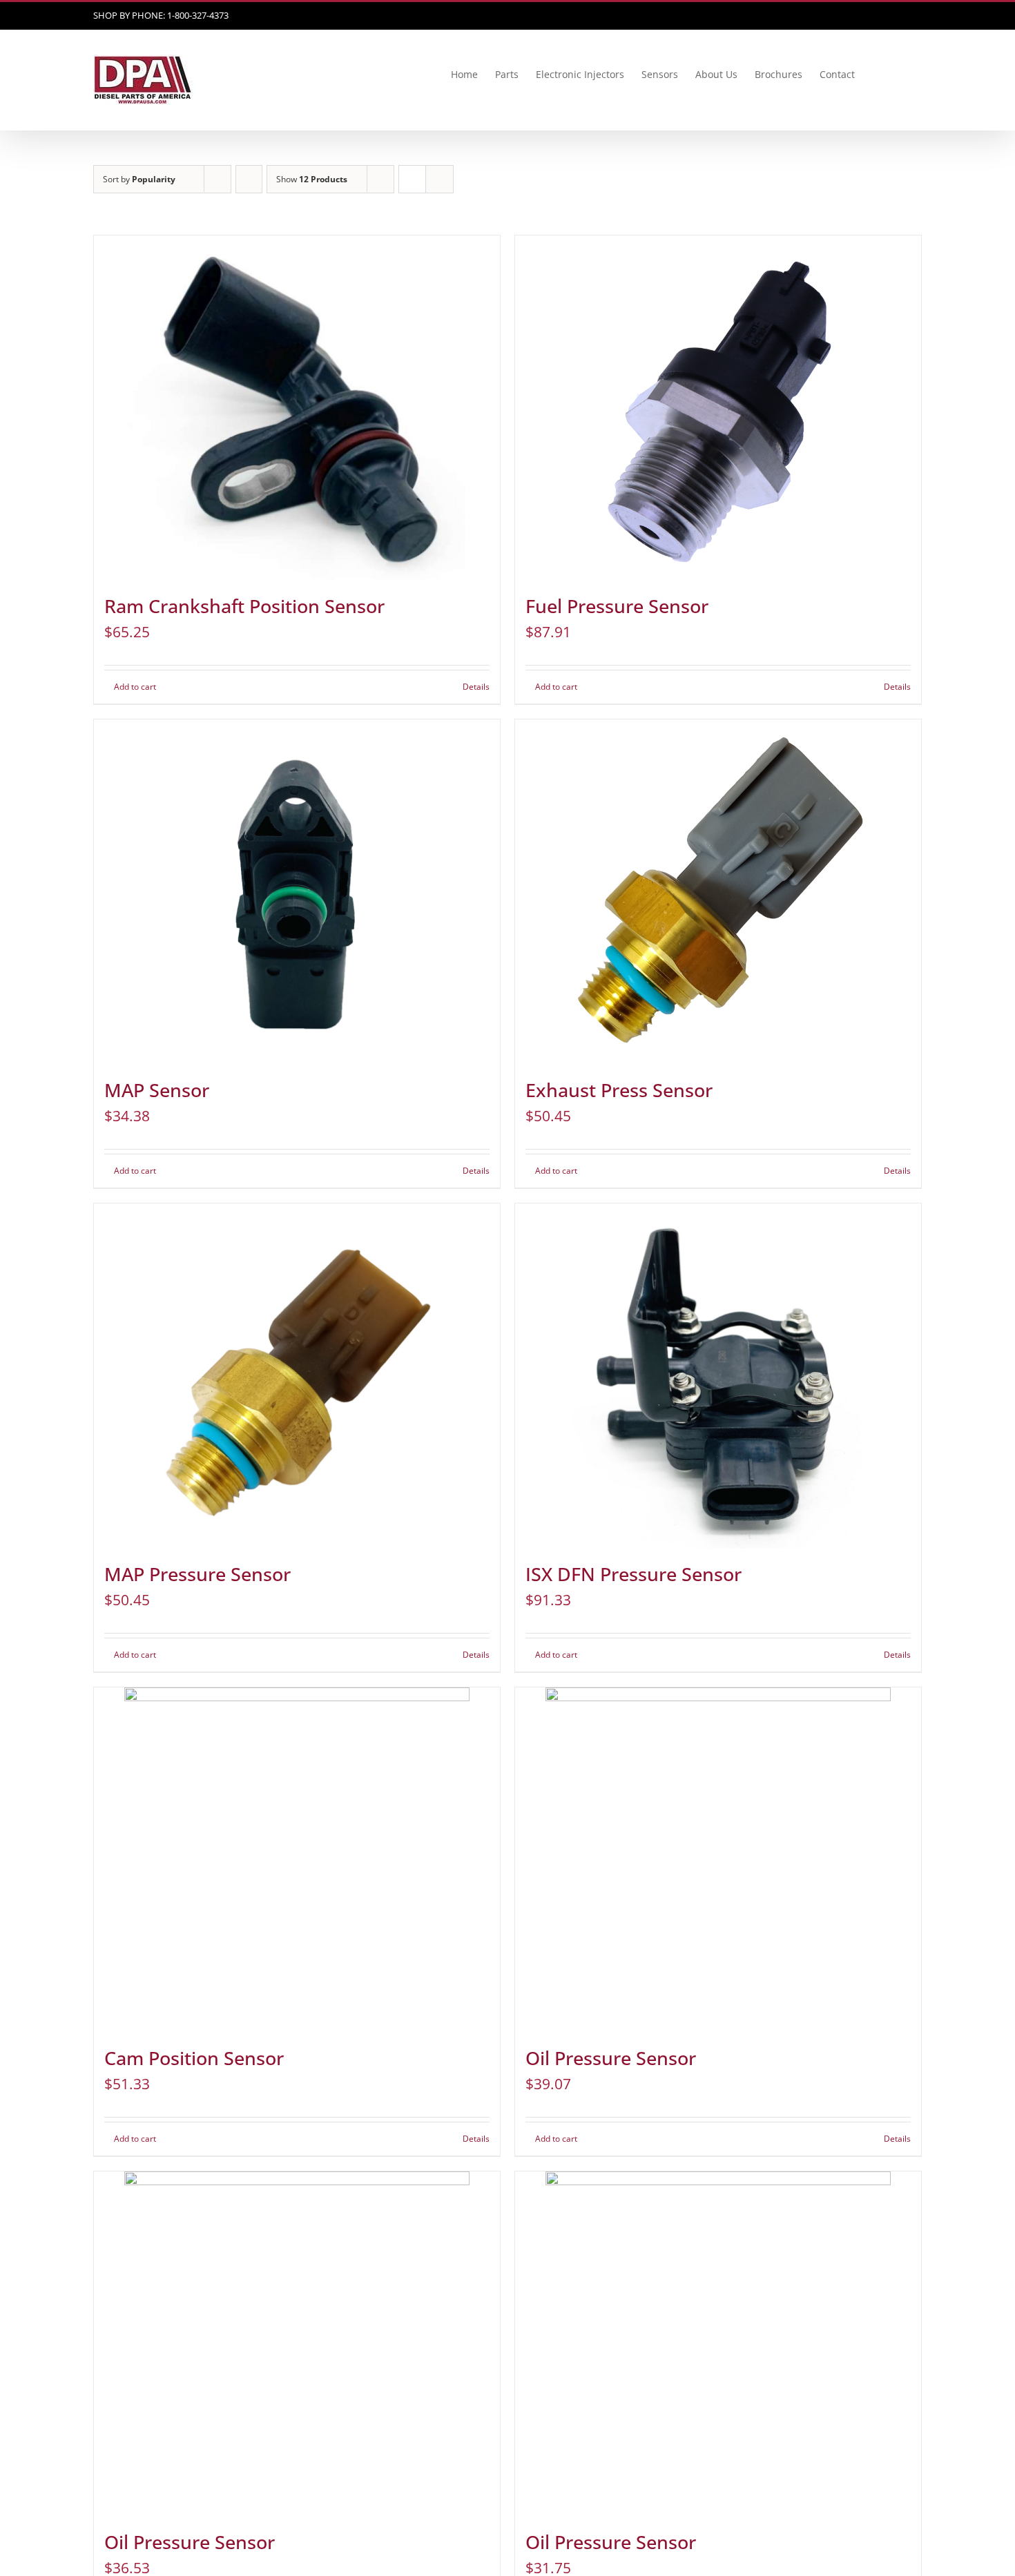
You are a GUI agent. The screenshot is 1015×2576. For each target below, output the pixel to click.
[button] (901, 75)
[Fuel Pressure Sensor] (718, 408)
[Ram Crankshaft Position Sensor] (297, 408)
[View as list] (439, 179)
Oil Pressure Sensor (611, 2058)
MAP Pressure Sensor (197, 1574)
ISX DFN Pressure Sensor (634, 1574)
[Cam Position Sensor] (297, 1860)
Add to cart (135, 687)
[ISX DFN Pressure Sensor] (718, 1376)
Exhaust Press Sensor (619, 1090)
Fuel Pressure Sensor (617, 606)
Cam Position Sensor (194, 2058)
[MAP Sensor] (297, 892)
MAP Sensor (157, 1090)
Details (476, 687)
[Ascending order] (249, 179)
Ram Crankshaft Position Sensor (244, 606)
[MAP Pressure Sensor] (297, 1376)
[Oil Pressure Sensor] (718, 1860)
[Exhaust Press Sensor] (718, 892)
